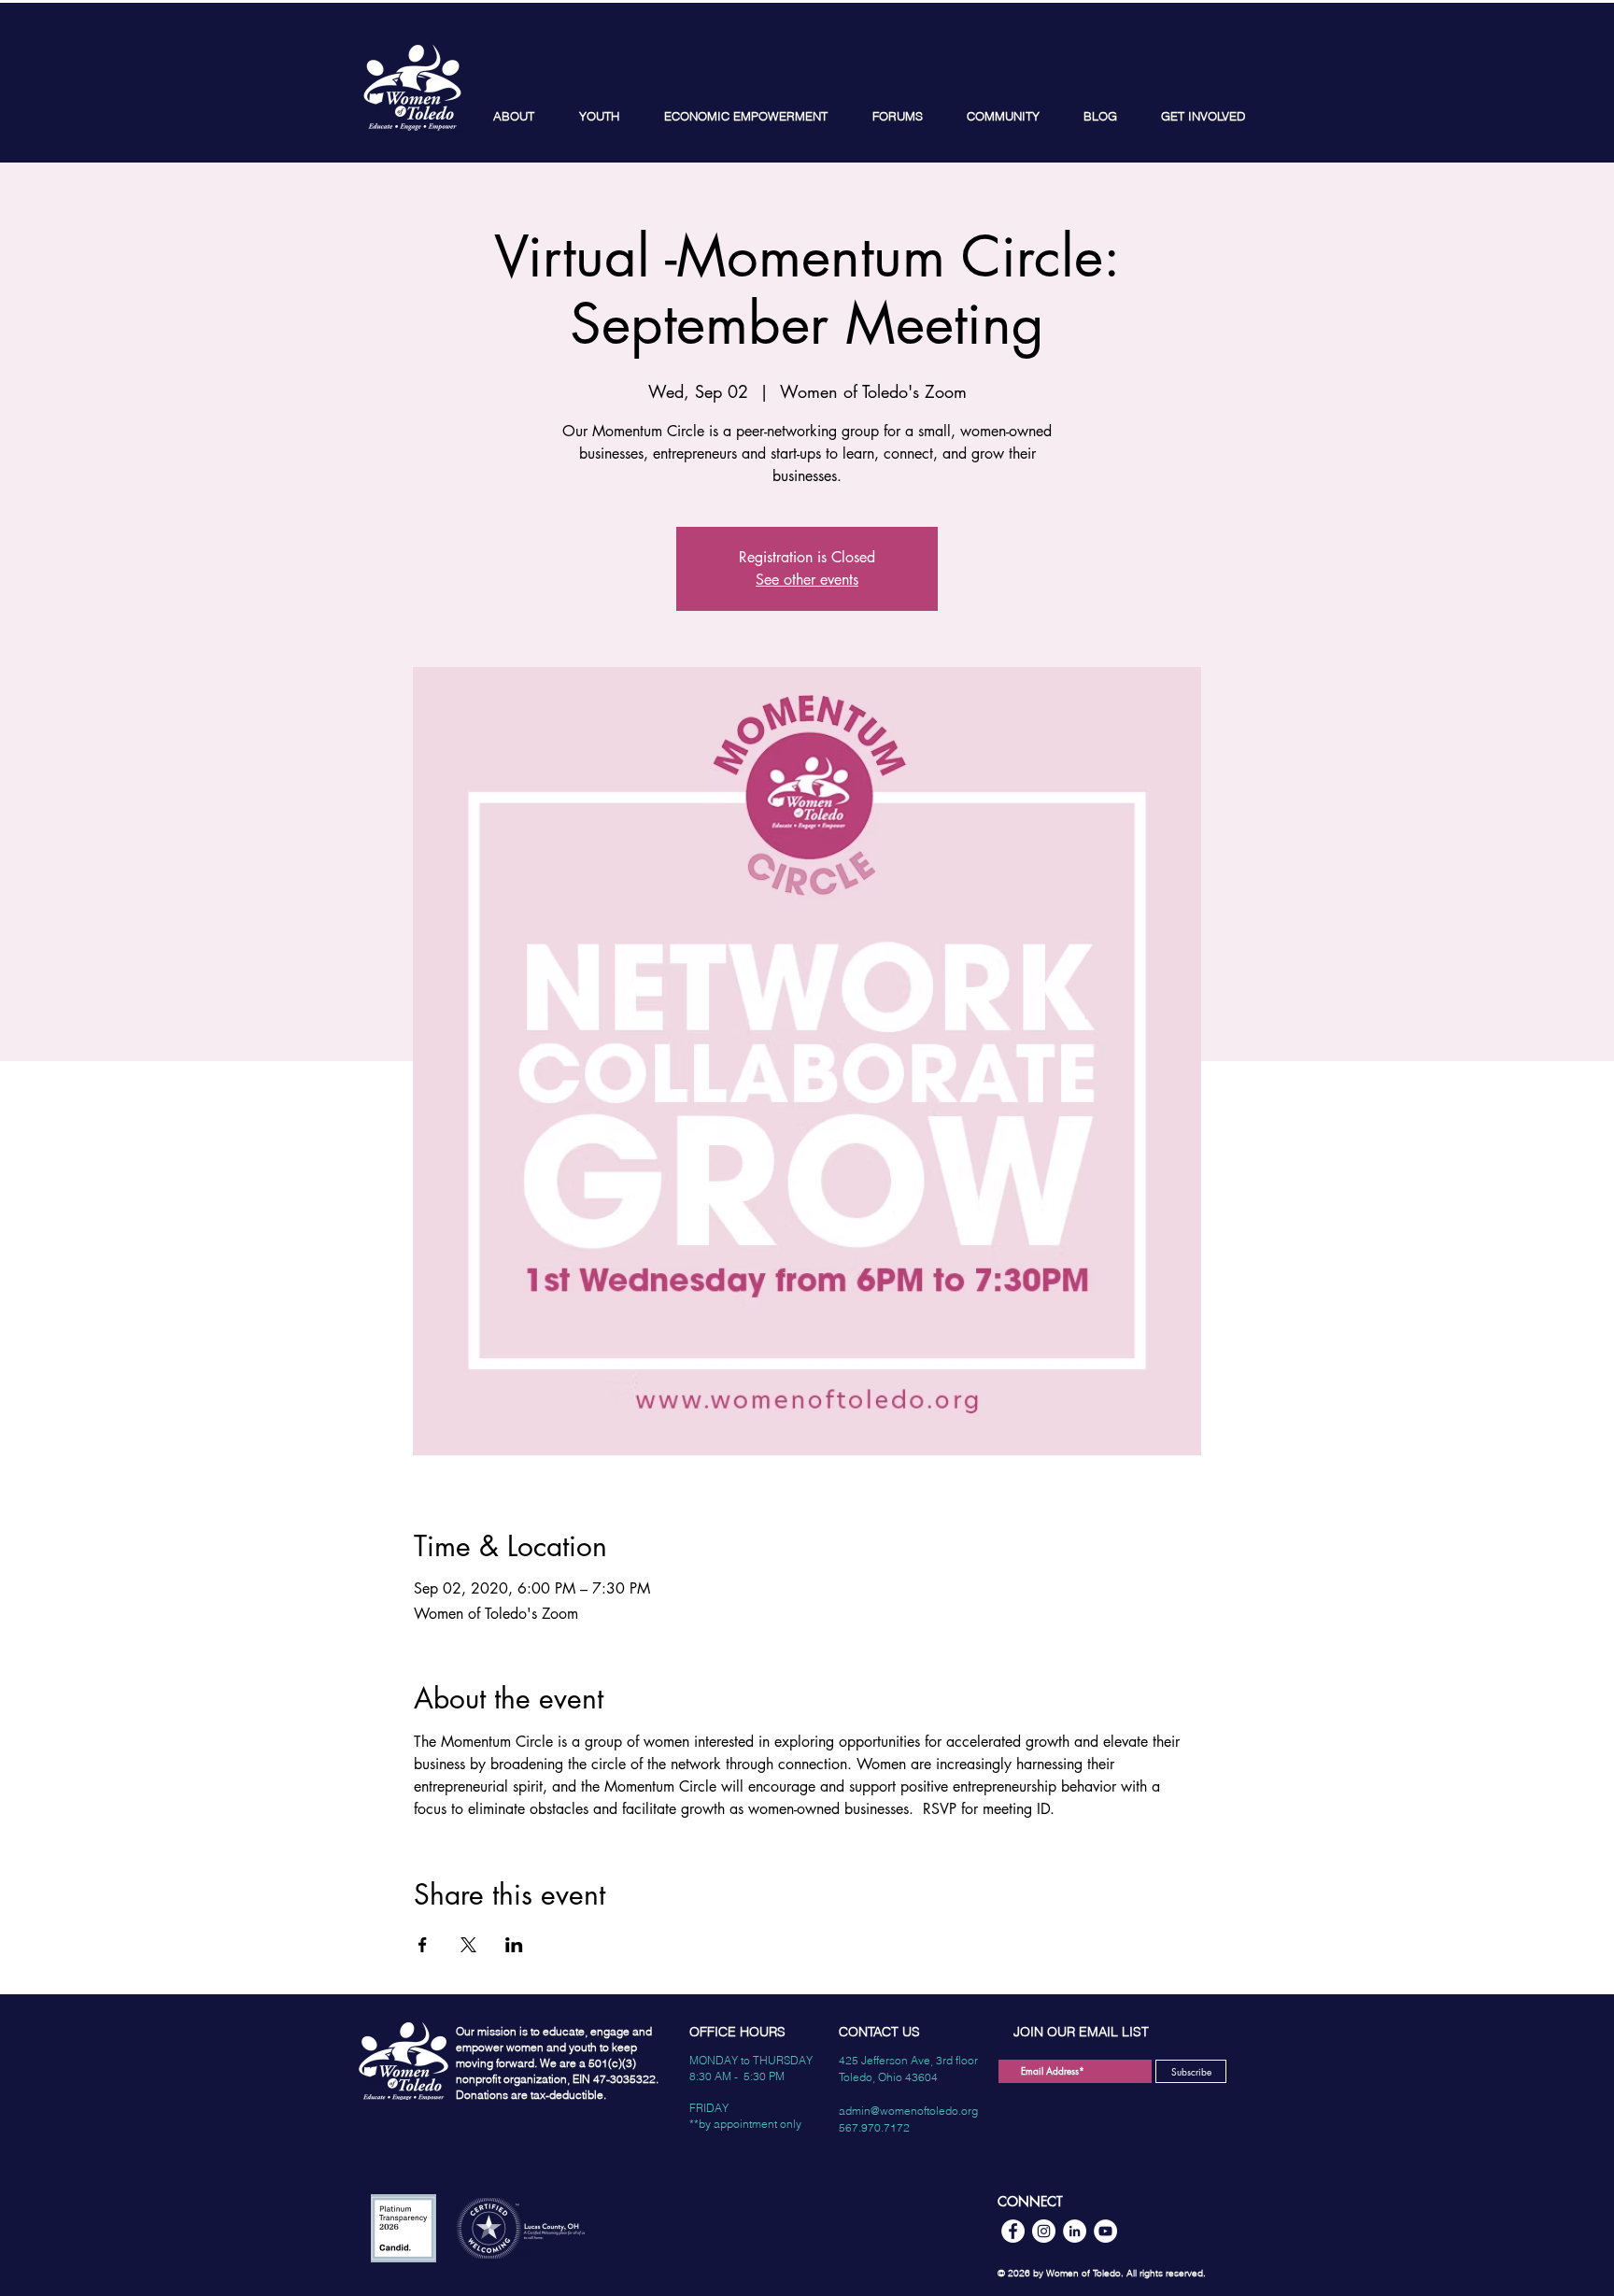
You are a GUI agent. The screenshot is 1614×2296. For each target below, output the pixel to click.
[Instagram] (1044, 2231)
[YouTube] (1105, 2231)
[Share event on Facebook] (423, 1945)
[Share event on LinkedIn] (514, 1945)
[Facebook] (1013, 2231)
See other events (807, 580)
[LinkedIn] (1075, 2231)
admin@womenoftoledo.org (908, 2111)
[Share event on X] (468, 1945)
